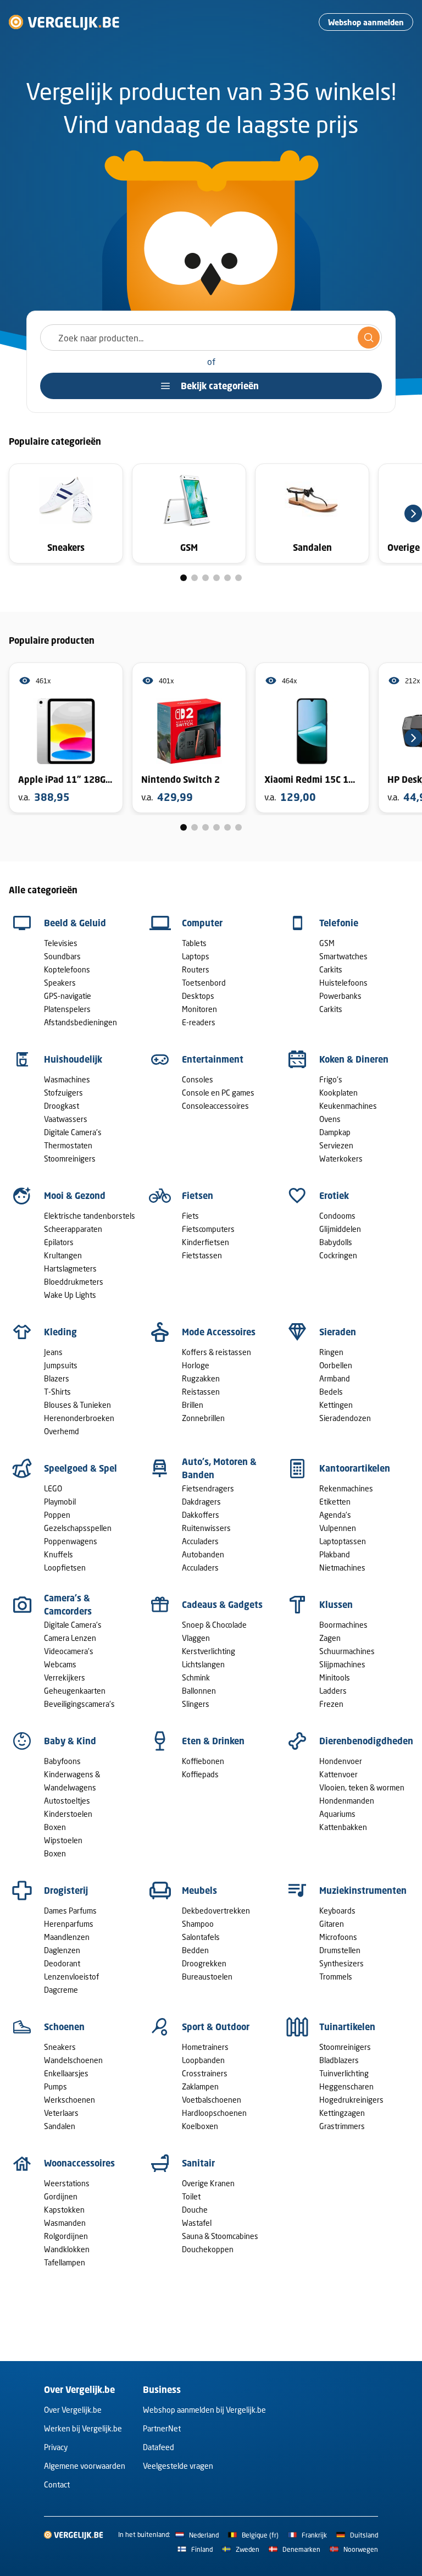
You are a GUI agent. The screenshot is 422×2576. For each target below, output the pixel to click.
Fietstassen (202, 1255)
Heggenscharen (346, 2086)
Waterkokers (341, 1159)
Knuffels (59, 1554)
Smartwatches (343, 956)
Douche (195, 2210)
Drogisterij (66, 1890)
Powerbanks (340, 996)
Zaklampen (200, 2086)
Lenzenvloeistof (71, 1977)
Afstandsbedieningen (80, 1022)
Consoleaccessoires (215, 1106)
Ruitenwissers (206, 1528)
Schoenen (64, 2027)
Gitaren (332, 1924)
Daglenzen (62, 1950)
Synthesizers (342, 1963)
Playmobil (60, 1502)
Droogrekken (204, 1963)
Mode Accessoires (219, 1332)
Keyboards (337, 1911)
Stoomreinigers (70, 1159)
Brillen (193, 1405)
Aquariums (337, 1814)
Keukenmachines (348, 1106)
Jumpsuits (61, 1365)
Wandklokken (67, 2249)
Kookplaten (338, 1093)
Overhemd (62, 1431)
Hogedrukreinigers (351, 2100)
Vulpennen (338, 1528)
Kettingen (336, 1405)
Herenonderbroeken (79, 1418)
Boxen (55, 1827)
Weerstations (67, 2183)
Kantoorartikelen (355, 1468)
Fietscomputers (208, 1229)
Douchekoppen (208, 2249)
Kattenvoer (338, 1774)
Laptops (196, 956)
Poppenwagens (71, 1541)
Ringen (331, 1352)
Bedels (331, 1392)
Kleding (60, 1332)
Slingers (196, 1704)
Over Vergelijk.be (73, 2410)
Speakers (60, 983)
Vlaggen (196, 1638)
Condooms (337, 1216)
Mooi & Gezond (75, 1196)
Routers (196, 969)
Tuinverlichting (344, 2073)
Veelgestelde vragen (178, 2466)
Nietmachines (342, 1568)
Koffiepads (200, 1774)
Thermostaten (68, 1145)
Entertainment (213, 1059)
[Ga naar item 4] (216, 578)
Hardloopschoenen (214, 2113)
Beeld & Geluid (75, 923)
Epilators (59, 1242)
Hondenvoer (341, 1761)
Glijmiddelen (340, 1229)
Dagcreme (61, 1990)
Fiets (190, 1216)
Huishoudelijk (73, 1059)
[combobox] (211, 338)
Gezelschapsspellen (78, 1528)
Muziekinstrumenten (363, 1890)
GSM (327, 943)
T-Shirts (57, 1392)
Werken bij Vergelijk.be (83, 2428)
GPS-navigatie (68, 996)
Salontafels (201, 1937)
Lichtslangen (203, 1664)
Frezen (331, 1704)
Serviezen (336, 1145)
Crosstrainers (205, 2073)
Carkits (331, 969)
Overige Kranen (208, 2183)
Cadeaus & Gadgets (222, 1605)
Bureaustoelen (207, 1977)
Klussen (336, 1605)
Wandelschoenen (73, 2060)
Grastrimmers (342, 2126)
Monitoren (199, 1009)
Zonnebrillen (203, 1418)
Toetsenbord (204, 983)
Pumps (55, 2086)
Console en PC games (218, 1093)
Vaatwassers (66, 1119)
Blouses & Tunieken (77, 1405)
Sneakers (60, 2047)
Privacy (56, 2447)
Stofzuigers (63, 1093)
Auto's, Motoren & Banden (219, 1468)
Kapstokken (64, 2210)
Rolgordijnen (66, 2236)
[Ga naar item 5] (227, 578)
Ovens (330, 1119)
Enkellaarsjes (66, 2073)
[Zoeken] (369, 338)
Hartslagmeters (70, 1268)
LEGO (53, 1488)
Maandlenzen (67, 1937)
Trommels (336, 1977)
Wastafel (197, 2223)
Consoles (198, 1079)
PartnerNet (162, 2428)
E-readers (199, 1022)
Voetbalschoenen (212, 2100)
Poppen (57, 1515)
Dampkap (335, 1132)
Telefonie (339, 923)
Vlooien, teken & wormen (362, 1787)
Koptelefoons (67, 969)
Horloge (196, 1365)
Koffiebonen (203, 1761)
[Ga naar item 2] (195, 578)
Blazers (57, 1378)
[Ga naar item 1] (184, 578)
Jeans (53, 1352)
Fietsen (198, 1196)
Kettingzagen (342, 2113)
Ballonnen (199, 1691)
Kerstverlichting (209, 1651)
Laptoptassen (343, 1541)
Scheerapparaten (73, 1229)
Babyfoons (62, 1761)
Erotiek (334, 1196)
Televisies (61, 943)
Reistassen (201, 1392)
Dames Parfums (70, 1911)
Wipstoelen (63, 1840)
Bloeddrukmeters (74, 1282)
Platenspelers (67, 1009)
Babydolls (336, 1242)
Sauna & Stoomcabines (220, 2236)
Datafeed (159, 2447)
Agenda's (335, 1515)
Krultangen (63, 1255)
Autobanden (203, 1554)
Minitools (335, 1677)
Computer (202, 923)
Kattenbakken (343, 1827)
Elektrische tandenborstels (90, 1216)
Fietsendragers (208, 1488)
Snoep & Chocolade (214, 1625)
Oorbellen (336, 1365)
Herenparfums (69, 1924)
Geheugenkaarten (75, 1691)
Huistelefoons (343, 983)
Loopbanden (203, 2060)
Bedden (195, 1950)
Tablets (194, 943)
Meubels (199, 1890)
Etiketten (335, 1502)
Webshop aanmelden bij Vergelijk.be (204, 2410)
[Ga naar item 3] (206, 578)
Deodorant (62, 1963)
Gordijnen (61, 2196)
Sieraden (338, 1332)
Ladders (333, 1691)
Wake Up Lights (70, 1295)
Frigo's (331, 1079)
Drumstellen (340, 1950)
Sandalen (60, 2126)
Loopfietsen (65, 1568)
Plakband (335, 1554)
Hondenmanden (347, 1801)
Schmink (196, 1677)
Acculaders (200, 1541)
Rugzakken (201, 1378)
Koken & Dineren (354, 1059)
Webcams (60, 1664)
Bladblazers (339, 2060)
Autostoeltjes (67, 1801)
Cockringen (338, 1255)
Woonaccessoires (79, 2163)
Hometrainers (205, 2047)
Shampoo (198, 1924)
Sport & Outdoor (216, 2027)
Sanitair (198, 2163)
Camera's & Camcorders (68, 1605)
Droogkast (62, 1106)
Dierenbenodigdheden (366, 1741)
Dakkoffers (201, 1515)
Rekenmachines (346, 1488)
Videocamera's (69, 1651)
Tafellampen (65, 2262)
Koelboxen (200, 2126)
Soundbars (62, 956)
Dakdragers (201, 1502)
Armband (335, 1378)
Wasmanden (65, 2223)
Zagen (330, 1638)
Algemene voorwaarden (85, 2466)
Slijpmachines (342, 1664)
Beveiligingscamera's (79, 1704)
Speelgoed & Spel (80, 1468)
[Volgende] (413, 513)
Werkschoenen (70, 2100)
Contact (57, 2484)
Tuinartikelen (347, 2027)
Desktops (198, 996)
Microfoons (338, 1937)
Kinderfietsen (206, 1242)
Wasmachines (67, 1079)
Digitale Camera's (73, 1132)
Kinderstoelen (68, 1814)
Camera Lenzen (70, 1638)
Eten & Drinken (213, 1741)
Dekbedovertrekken (216, 1911)
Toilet (191, 2196)
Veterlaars (61, 2113)
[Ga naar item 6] (238, 578)
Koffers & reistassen (216, 1352)
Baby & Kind (70, 1741)
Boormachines (343, 1625)
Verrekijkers (65, 1677)
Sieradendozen (345, 1418)
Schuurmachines (347, 1651)
